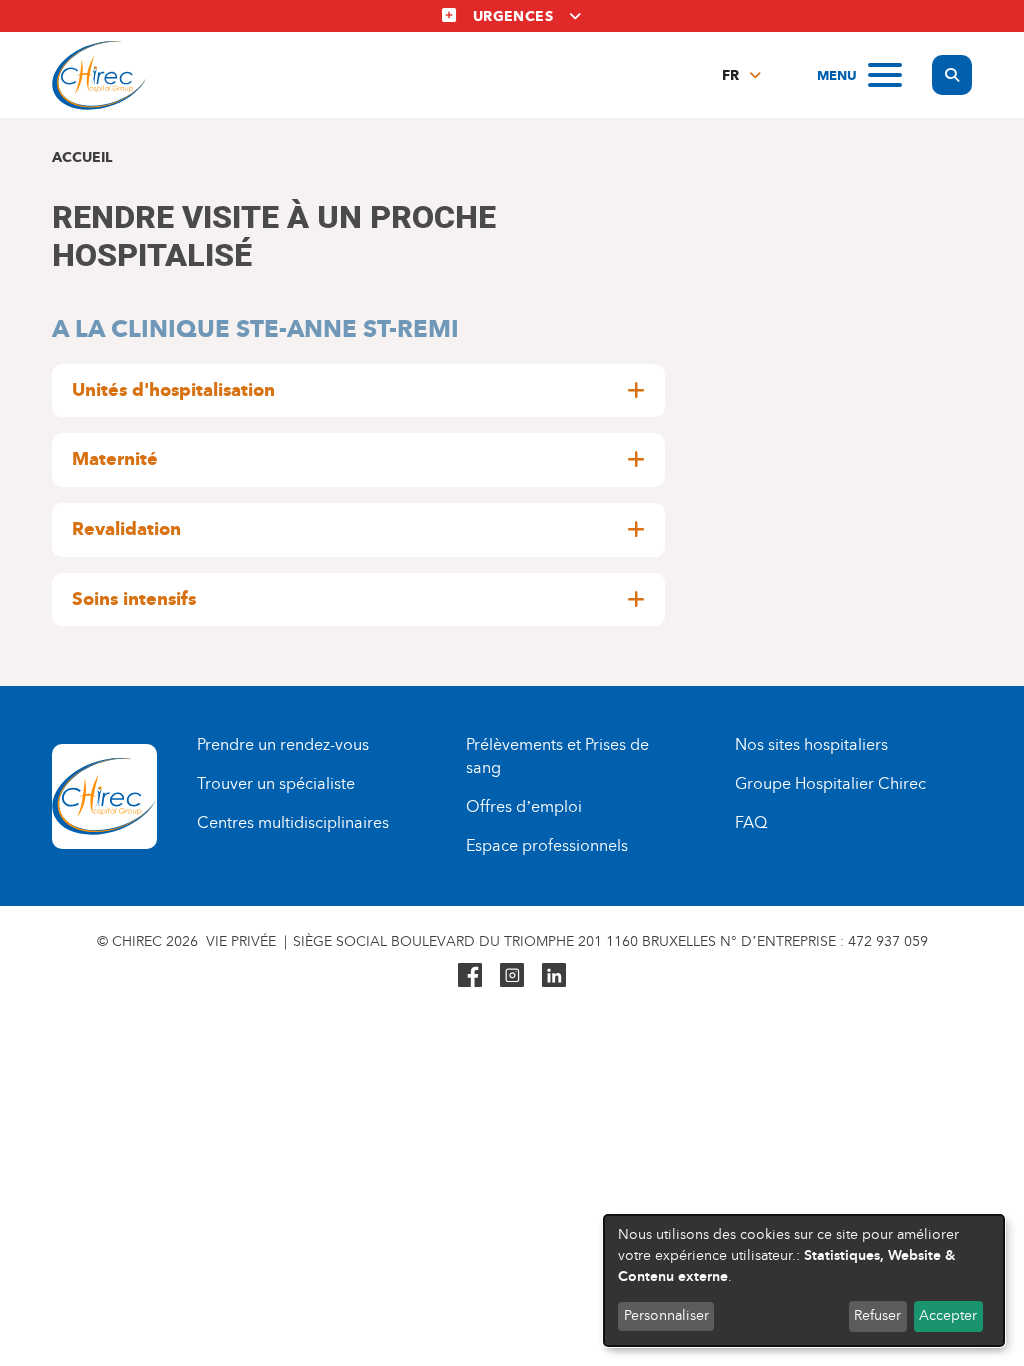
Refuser (877, 1315)
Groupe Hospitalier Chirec (830, 783)
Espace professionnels (547, 845)
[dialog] (804, 1280)
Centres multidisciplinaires (293, 822)
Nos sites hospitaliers (811, 744)
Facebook (470, 975)
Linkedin (554, 975)
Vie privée (241, 941)
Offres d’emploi (524, 806)
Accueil (82, 157)
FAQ (751, 822)
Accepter (948, 1315)
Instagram (512, 975)
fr (730, 75)
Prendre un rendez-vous (283, 744)
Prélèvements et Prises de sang (557, 756)
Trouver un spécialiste (276, 783)
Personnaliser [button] (666, 1315)
